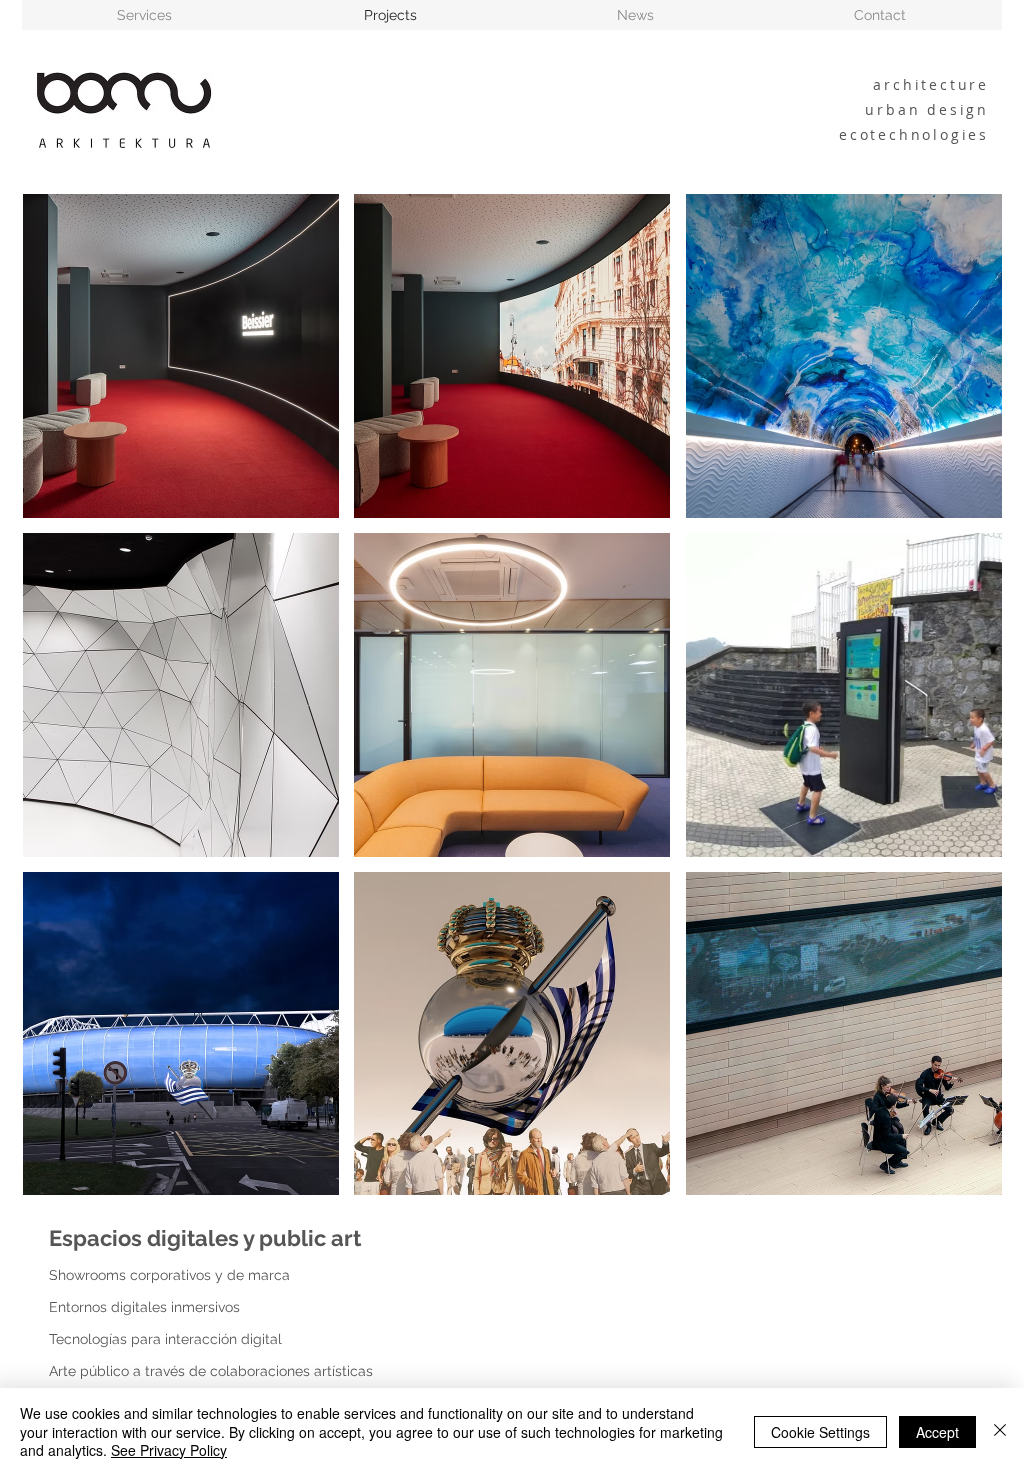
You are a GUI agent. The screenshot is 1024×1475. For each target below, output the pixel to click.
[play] (961, 1179)
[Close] (1000, 1431)
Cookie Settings (820, 1432)
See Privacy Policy (169, 1450)
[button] (181, 356)
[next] (959, 712)
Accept (937, 1432)
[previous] (65, 712)
